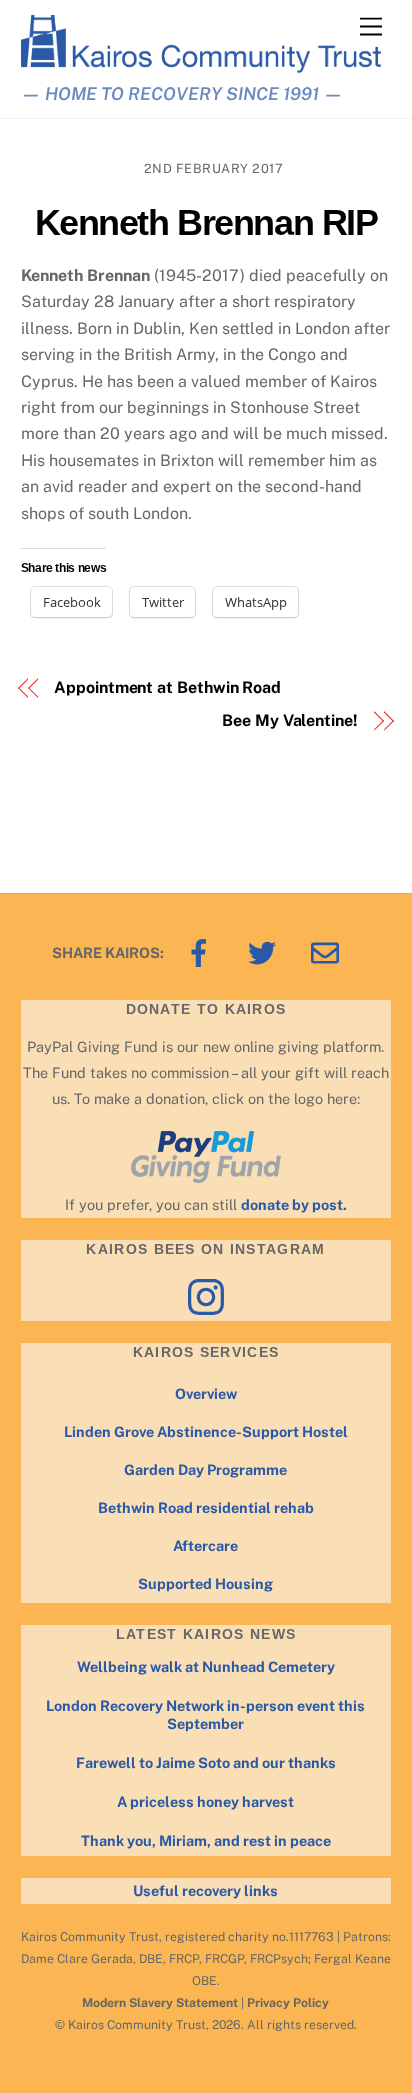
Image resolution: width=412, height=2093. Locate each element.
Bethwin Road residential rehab (206, 1507)
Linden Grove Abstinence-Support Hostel (206, 1431)
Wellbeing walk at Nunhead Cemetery (206, 1666)
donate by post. (294, 1204)
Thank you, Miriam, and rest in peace (206, 1840)
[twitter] (265, 951)
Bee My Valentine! (290, 720)
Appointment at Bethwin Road (167, 687)
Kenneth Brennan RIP (206, 222)
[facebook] (202, 951)
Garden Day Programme (205, 1469)
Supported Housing (205, 1583)
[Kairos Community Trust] (201, 64)
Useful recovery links (205, 1890)
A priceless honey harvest (205, 1801)
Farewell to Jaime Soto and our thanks (206, 1762)
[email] (328, 951)
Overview (206, 1393)
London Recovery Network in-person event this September (205, 1715)
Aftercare (205, 1545)
